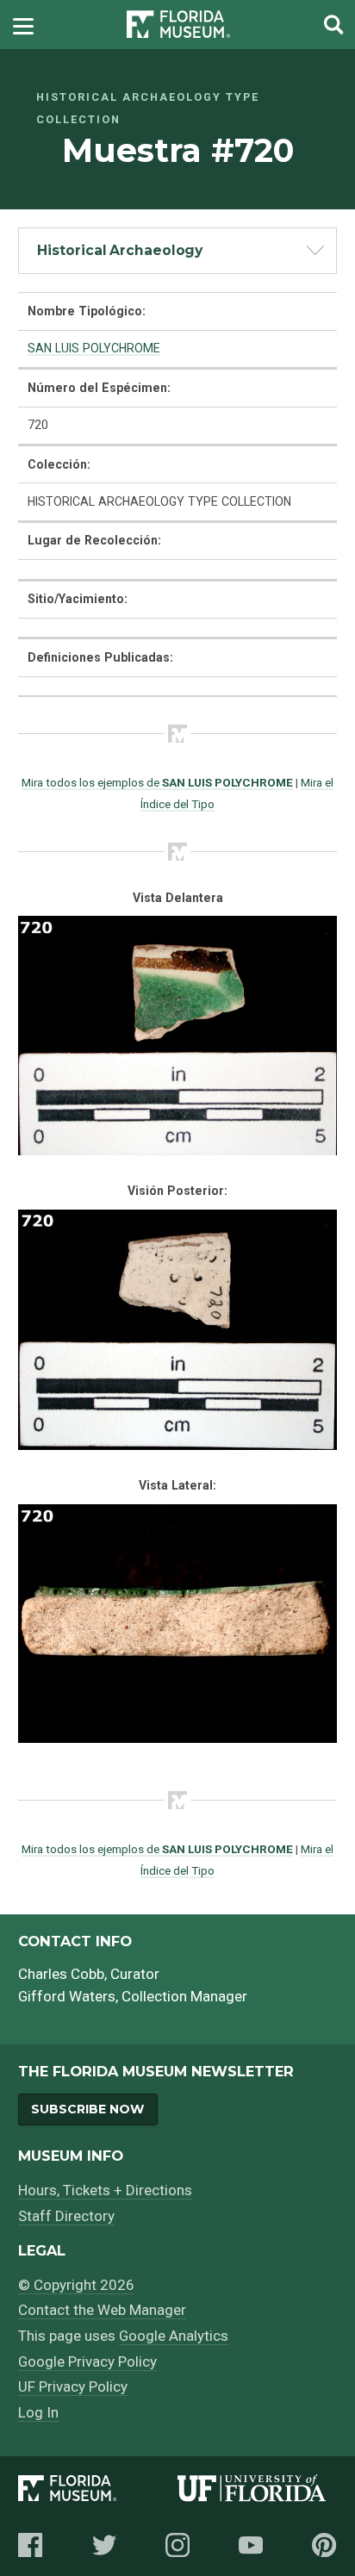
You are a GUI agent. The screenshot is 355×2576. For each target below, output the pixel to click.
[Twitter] (104, 2545)
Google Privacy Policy (87, 2361)
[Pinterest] (324, 2545)
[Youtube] (251, 2545)
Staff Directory (66, 2216)
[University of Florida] (257, 2491)
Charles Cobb (61, 1974)
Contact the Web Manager (102, 2310)
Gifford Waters (67, 1996)
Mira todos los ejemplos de (157, 782)
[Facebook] (30, 2545)
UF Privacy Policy (73, 2386)
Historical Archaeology (120, 250)
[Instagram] (177, 2545)
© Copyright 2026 (76, 2285)
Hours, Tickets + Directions (105, 2190)
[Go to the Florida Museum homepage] (178, 25)
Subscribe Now (87, 2109)
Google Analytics (174, 2336)
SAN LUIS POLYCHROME (94, 348)
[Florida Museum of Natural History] (98, 2491)
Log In (38, 2412)
